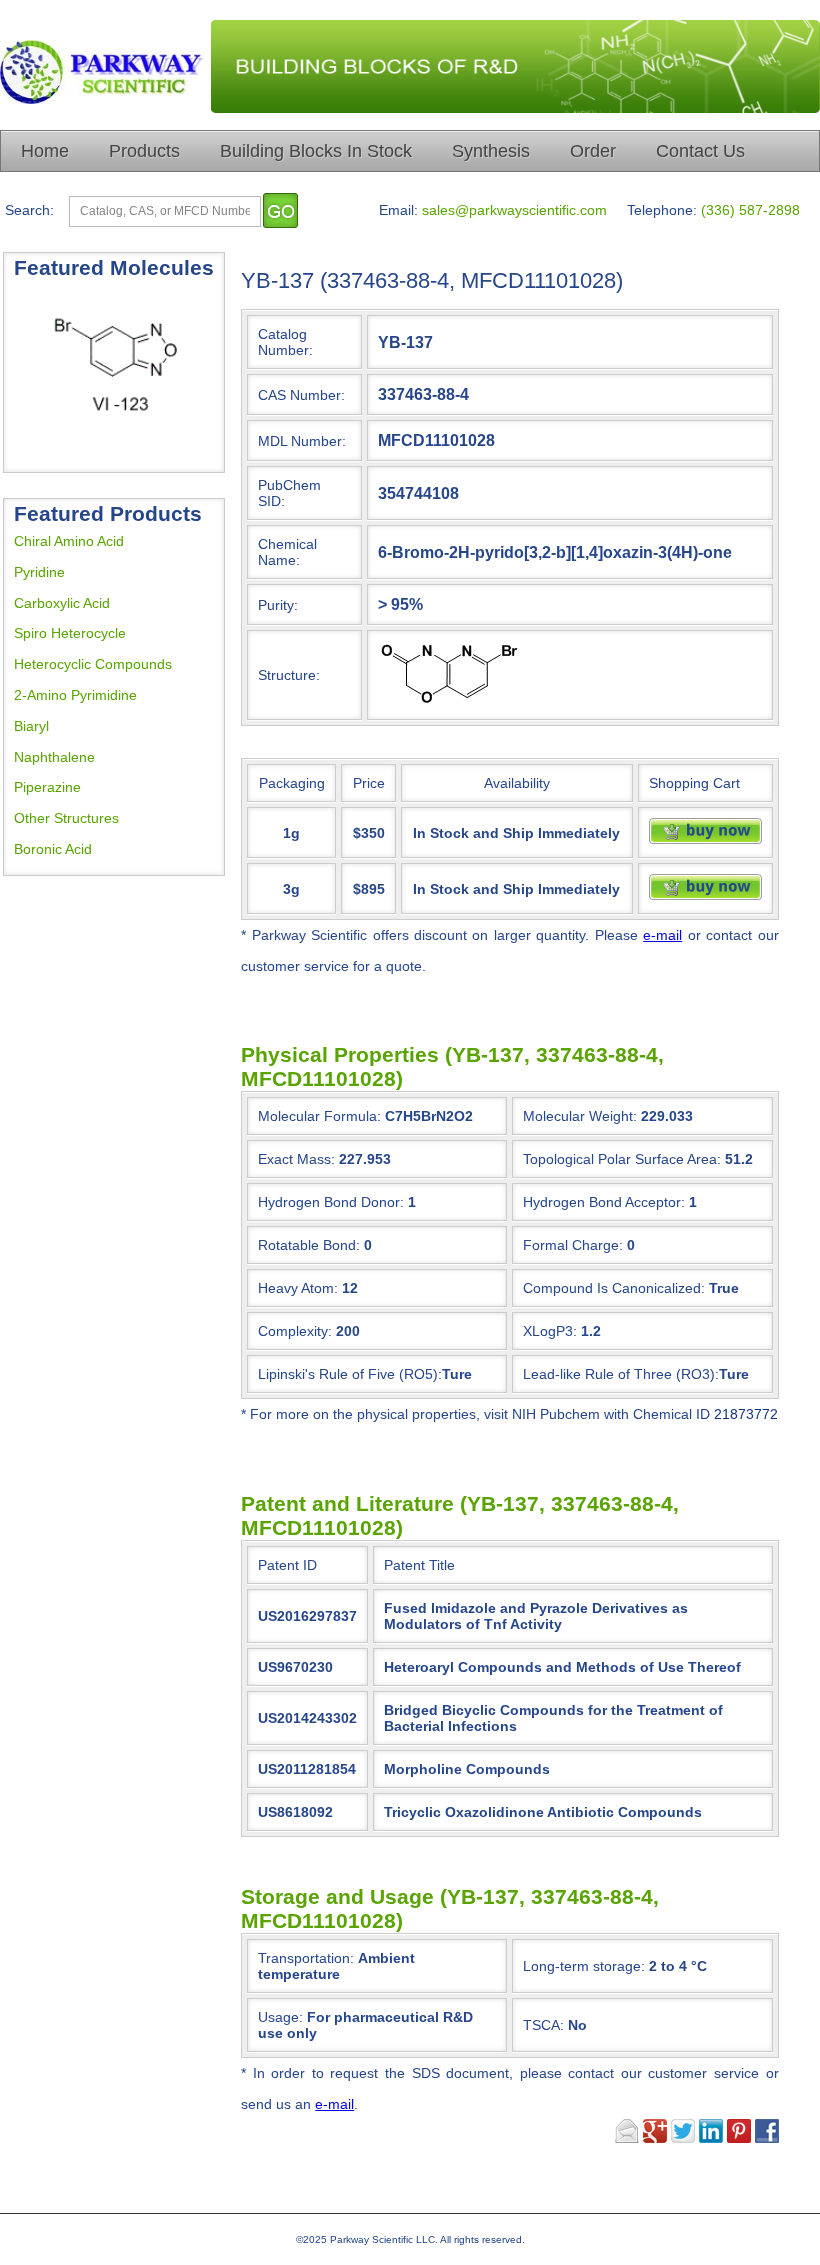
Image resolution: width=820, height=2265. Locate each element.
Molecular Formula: (319, 1116)
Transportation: (336, 1966)
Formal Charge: (573, 1245)
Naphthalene (54, 757)
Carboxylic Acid (62, 603)
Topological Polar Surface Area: (622, 1159)
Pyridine (39, 572)
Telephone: (662, 210)
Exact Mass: (296, 1159)
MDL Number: (302, 441)
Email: (398, 210)
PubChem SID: (289, 493)
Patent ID (287, 1565)
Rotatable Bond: (309, 1245)
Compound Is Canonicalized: (614, 1288)
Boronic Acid (53, 849)
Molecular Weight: (580, 1116)
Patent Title (419, 1565)
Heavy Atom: (298, 1288)
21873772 (746, 1414)
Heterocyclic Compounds (93, 664)
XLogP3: (550, 1331)
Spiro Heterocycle (70, 633)
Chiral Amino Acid (69, 541)
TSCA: (555, 2025)
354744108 (418, 493)
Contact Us (700, 151)
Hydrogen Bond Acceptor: (604, 1202)
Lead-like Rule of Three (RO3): (621, 1374)
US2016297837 (307, 1616)
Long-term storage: (615, 1966)
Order (593, 151)
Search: (29, 210)
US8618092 (295, 1812)
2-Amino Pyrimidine (75, 695)
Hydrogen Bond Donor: (331, 1202)
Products (144, 151)
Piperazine (47, 787)
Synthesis (491, 151)
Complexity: (295, 1331)
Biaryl (31, 726)
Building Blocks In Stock (316, 151)
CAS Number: (301, 395)
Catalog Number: (285, 342)
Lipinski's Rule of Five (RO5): (350, 1374)
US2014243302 (307, 1718)
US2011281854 (307, 1769)
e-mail (662, 935)
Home (45, 151)
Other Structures (66, 818)
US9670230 (295, 1667)
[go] (280, 210)
